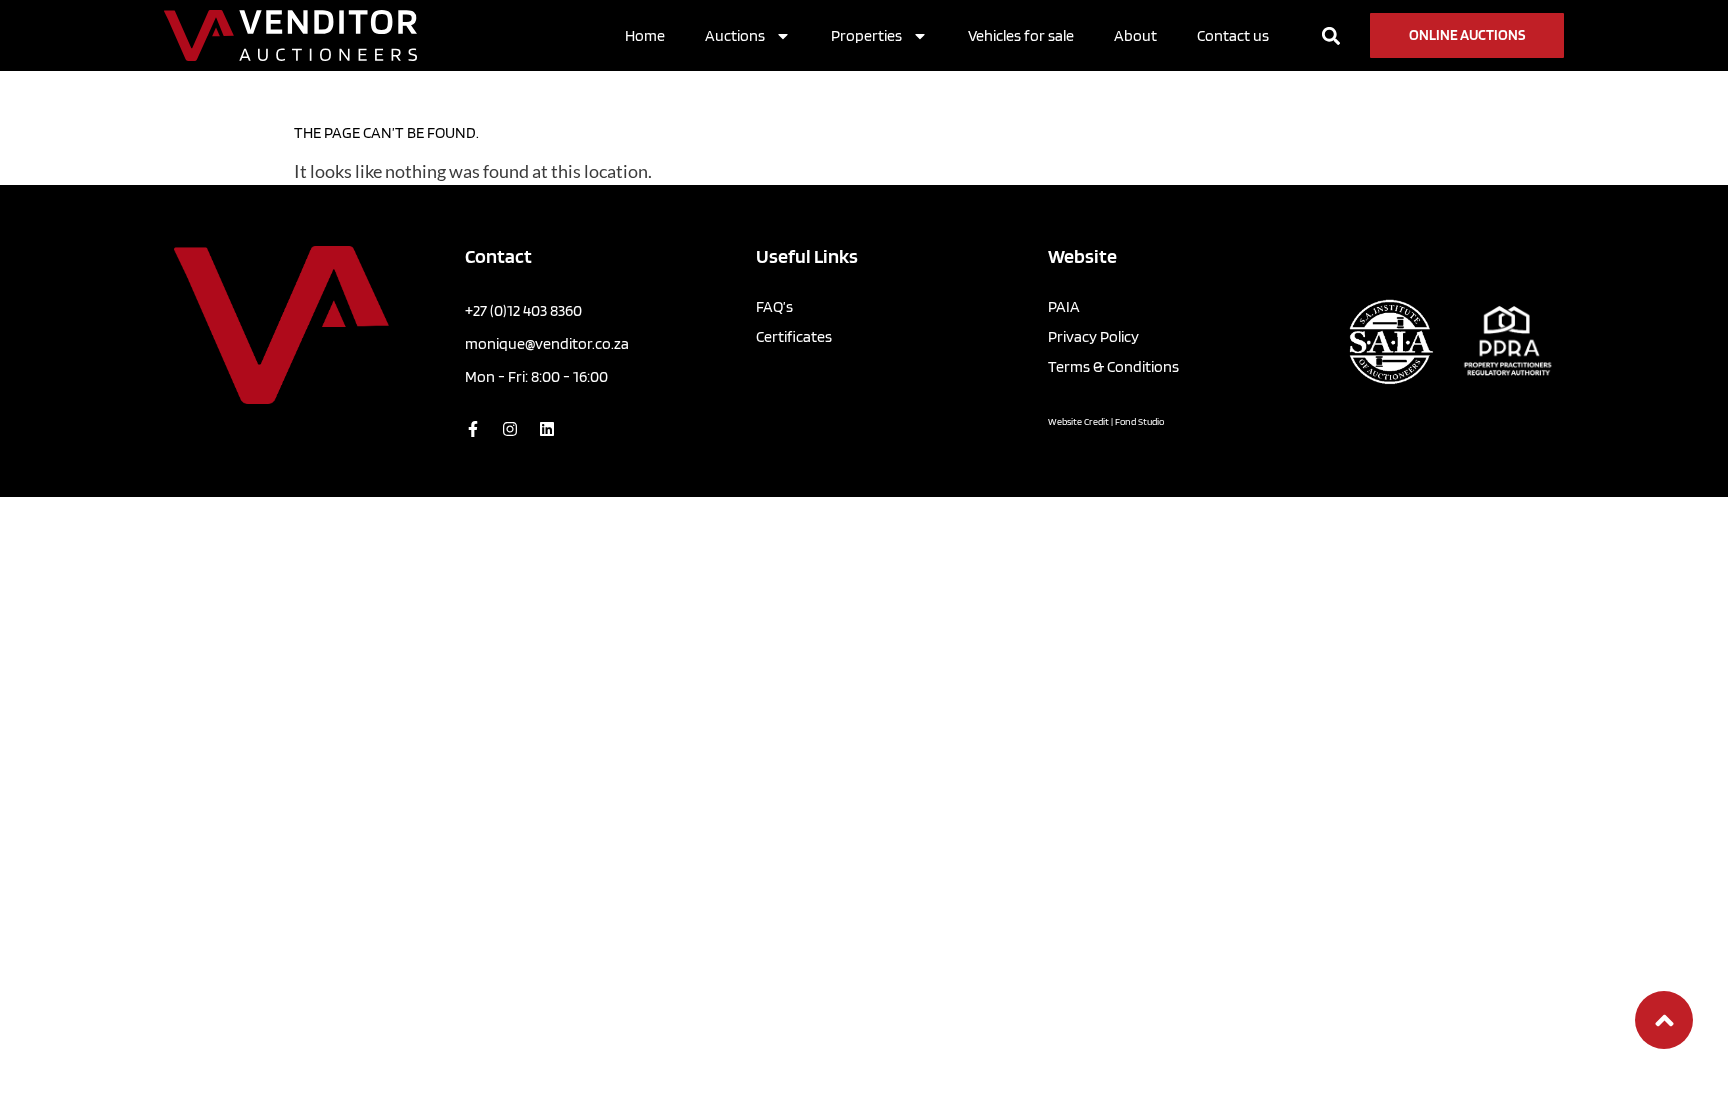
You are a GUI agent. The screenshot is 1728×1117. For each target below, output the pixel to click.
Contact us (1233, 35)
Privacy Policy (1093, 336)
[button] (1330, 35)
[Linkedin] (547, 429)
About (1135, 35)
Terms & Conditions (1113, 366)
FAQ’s (774, 306)
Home (645, 35)
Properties (866, 35)
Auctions (735, 35)
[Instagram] (510, 429)
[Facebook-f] (473, 429)
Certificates (794, 336)
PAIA (1064, 306)
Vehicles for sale (1021, 35)
